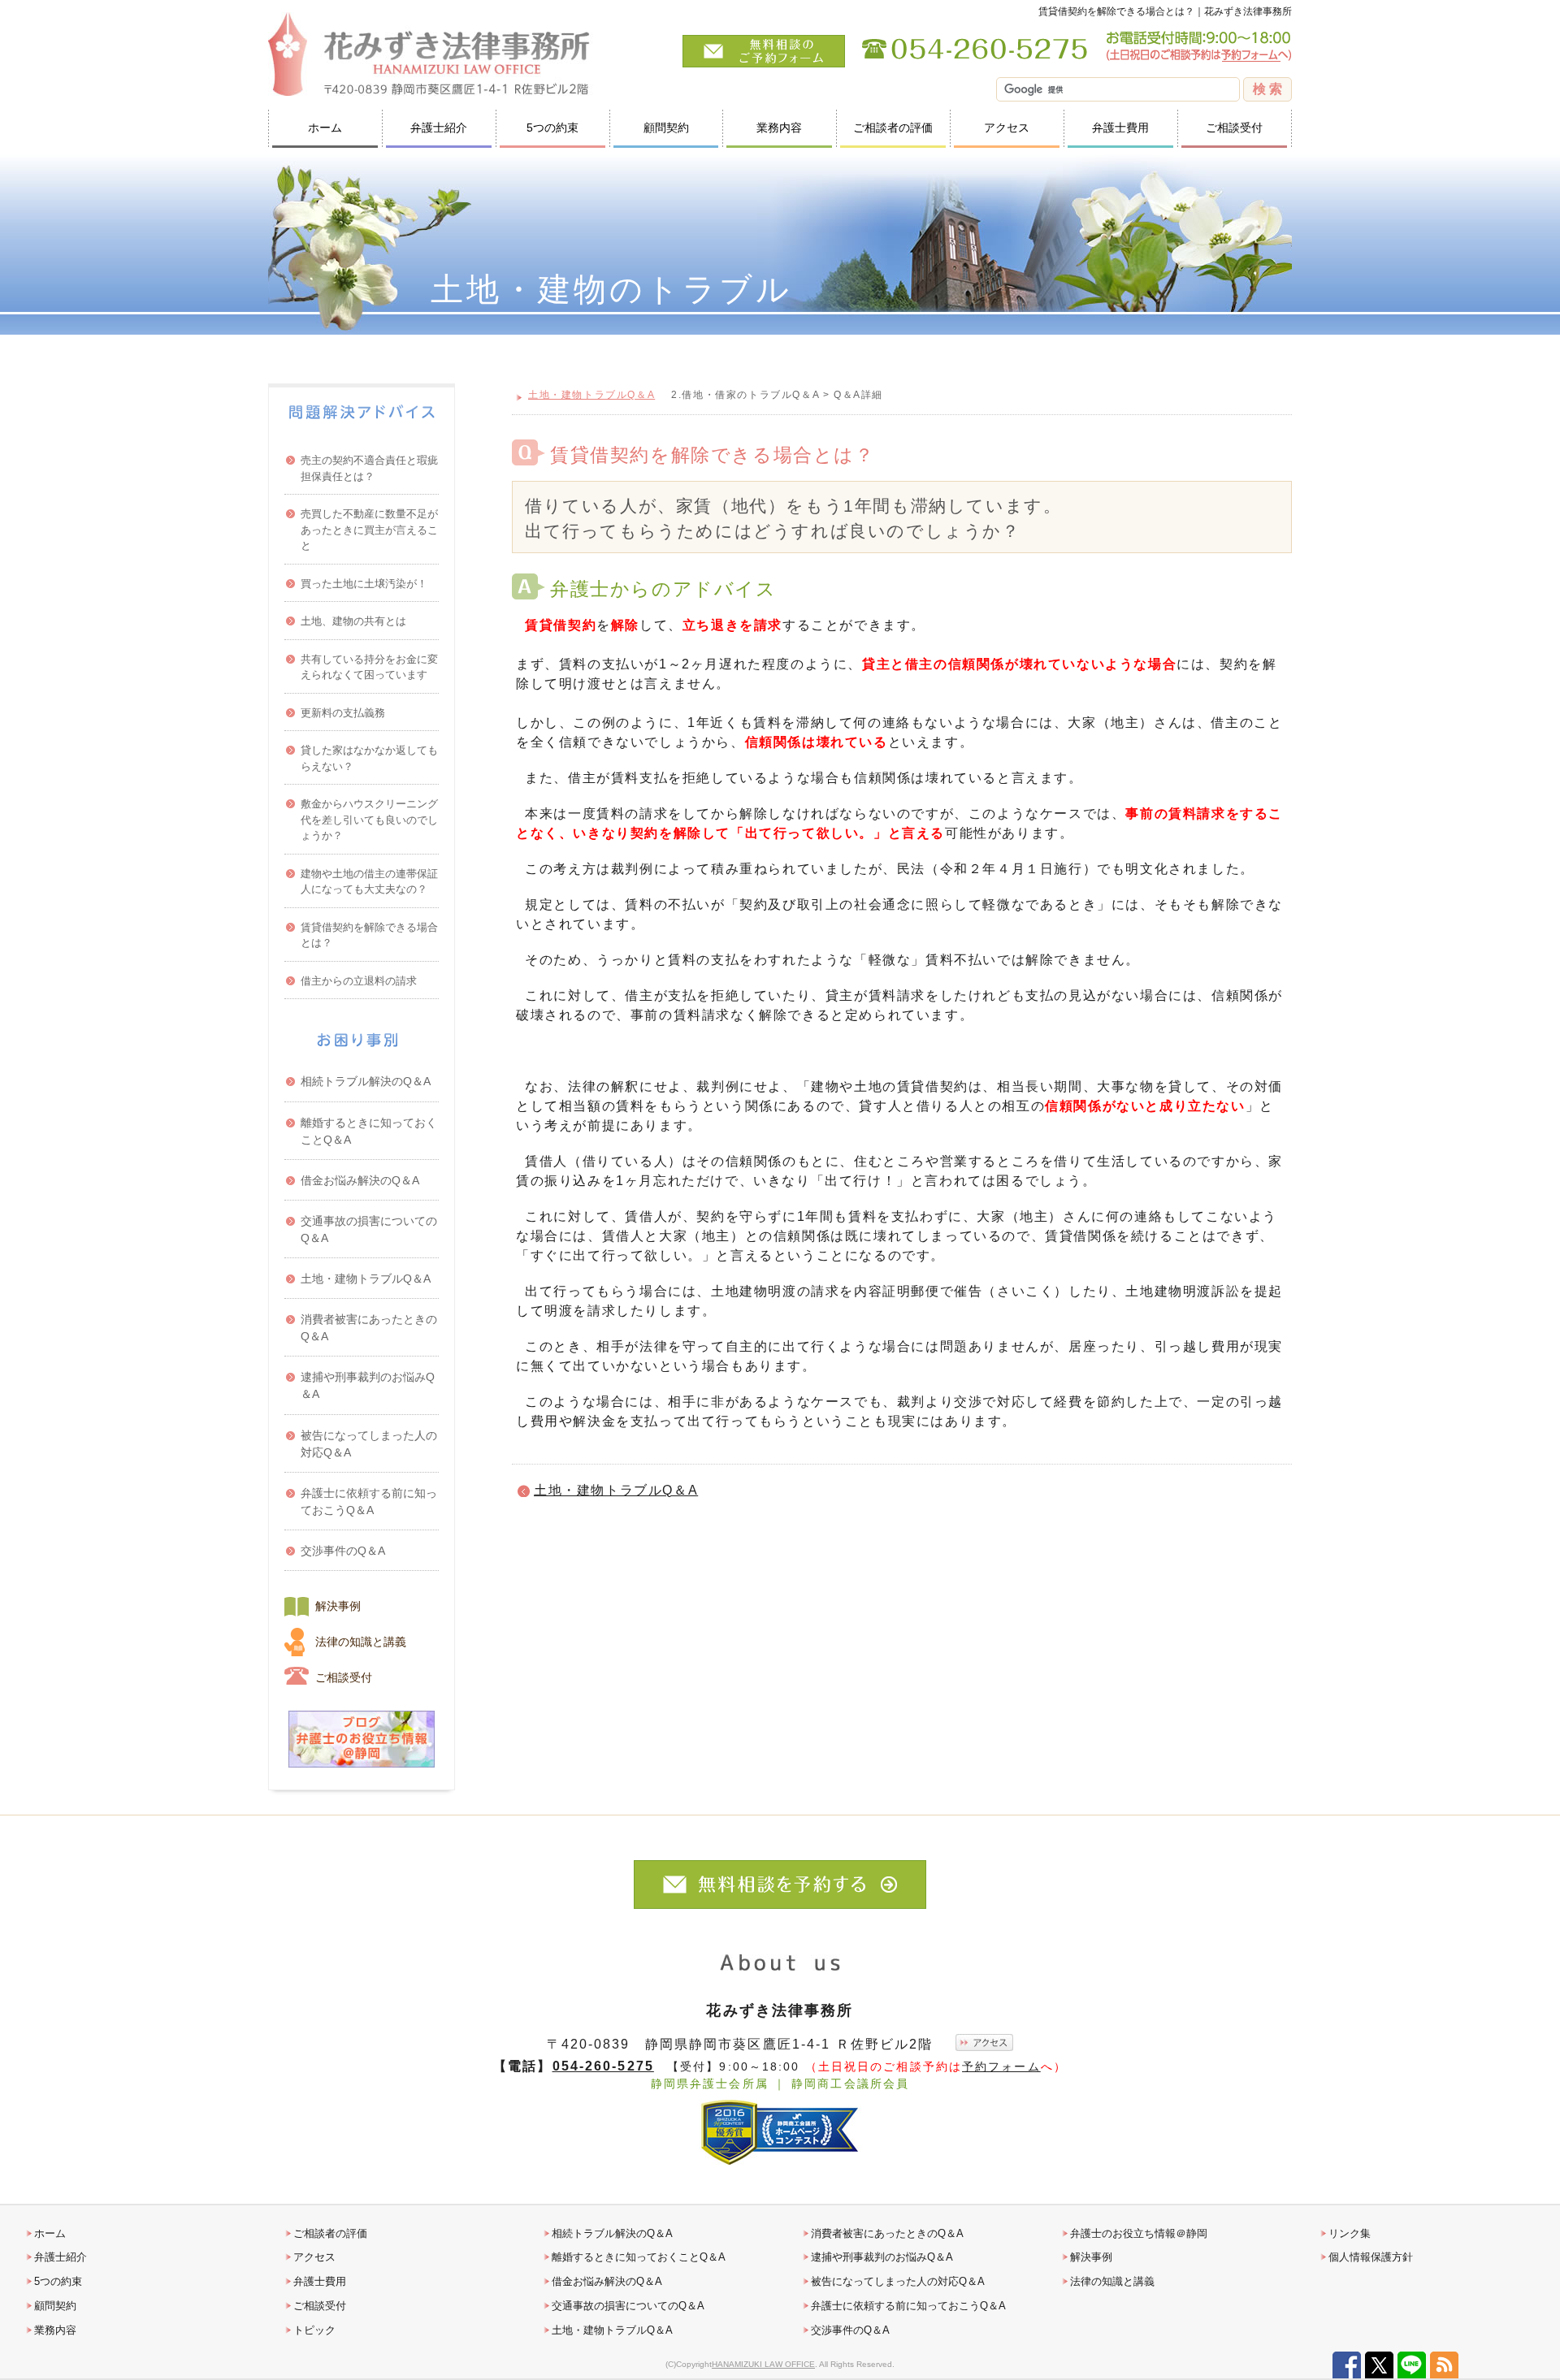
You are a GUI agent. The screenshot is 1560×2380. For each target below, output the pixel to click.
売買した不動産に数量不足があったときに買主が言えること (369, 530)
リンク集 (1350, 2233)
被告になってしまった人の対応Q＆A (369, 1444)
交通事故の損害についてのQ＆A (369, 1229)
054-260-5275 (603, 2066)
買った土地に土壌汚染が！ (364, 584)
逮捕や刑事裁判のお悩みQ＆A (368, 1385)
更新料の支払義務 (343, 713)
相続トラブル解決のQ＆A (366, 1081)
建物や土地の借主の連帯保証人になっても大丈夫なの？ (369, 882)
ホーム (325, 128)
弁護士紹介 (439, 128)
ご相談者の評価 (893, 128)
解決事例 (338, 1606)
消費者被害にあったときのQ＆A (369, 1328)
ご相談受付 (1234, 128)
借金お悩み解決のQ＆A (360, 1180)
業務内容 (779, 128)
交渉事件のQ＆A (343, 1551)
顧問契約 (666, 128)
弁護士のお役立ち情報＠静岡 (1139, 2233)
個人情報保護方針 (1371, 2257)
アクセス (1007, 128)
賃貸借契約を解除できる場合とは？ (369, 935)
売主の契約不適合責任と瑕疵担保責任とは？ (369, 468)
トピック (314, 2330)
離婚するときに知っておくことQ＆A (369, 1131)
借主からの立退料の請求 (359, 981)
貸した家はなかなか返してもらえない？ (369, 758)
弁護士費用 (1120, 128)
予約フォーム (1001, 2066)
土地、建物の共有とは (353, 621)
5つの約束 (552, 128)
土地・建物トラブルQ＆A (591, 395)
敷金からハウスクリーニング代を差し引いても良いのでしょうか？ (369, 820)
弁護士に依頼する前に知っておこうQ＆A (369, 1502)
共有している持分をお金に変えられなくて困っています (369, 667)
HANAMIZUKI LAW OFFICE (763, 2364)
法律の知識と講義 (361, 1642)
